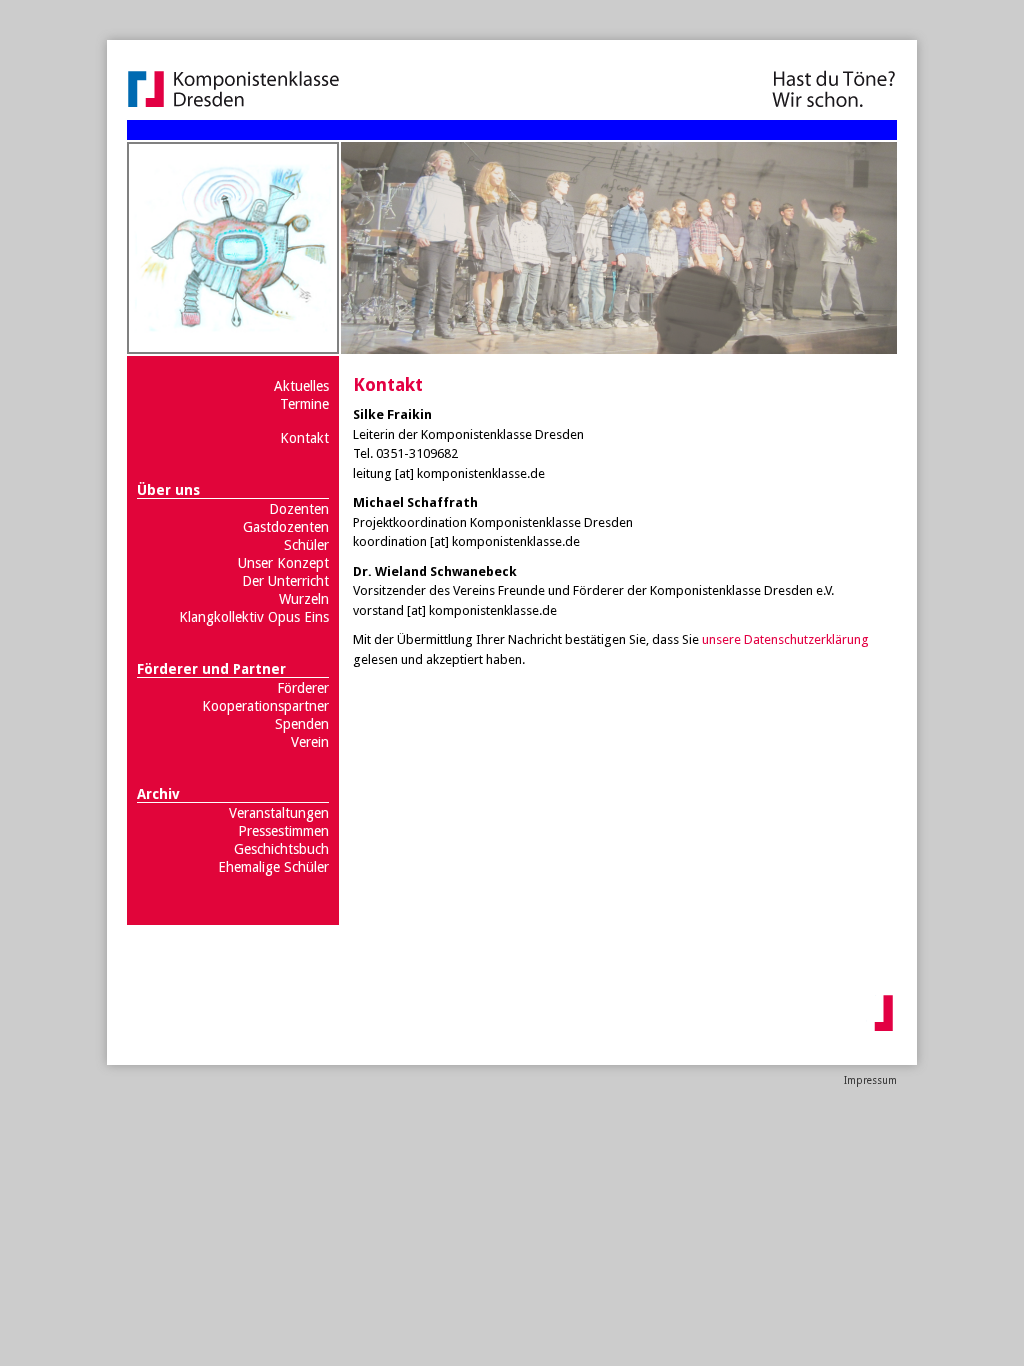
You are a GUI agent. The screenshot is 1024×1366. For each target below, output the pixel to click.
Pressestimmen (283, 831)
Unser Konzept (283, 563)
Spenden (302, 724)
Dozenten (299, 509)
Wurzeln (304, 599)
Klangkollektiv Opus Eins (254, 617)
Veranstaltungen (279, 813)
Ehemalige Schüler (273, 867)
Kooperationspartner (265, 706)
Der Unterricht (285, 581)
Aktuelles (301, 386)
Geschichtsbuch (281, 849)
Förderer (303, 688)
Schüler (306, 545)
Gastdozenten (286, 527)
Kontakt (304, 438)
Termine (304, 404)
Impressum (870, 1080)
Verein (310, 742)
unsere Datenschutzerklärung (785, 639)
